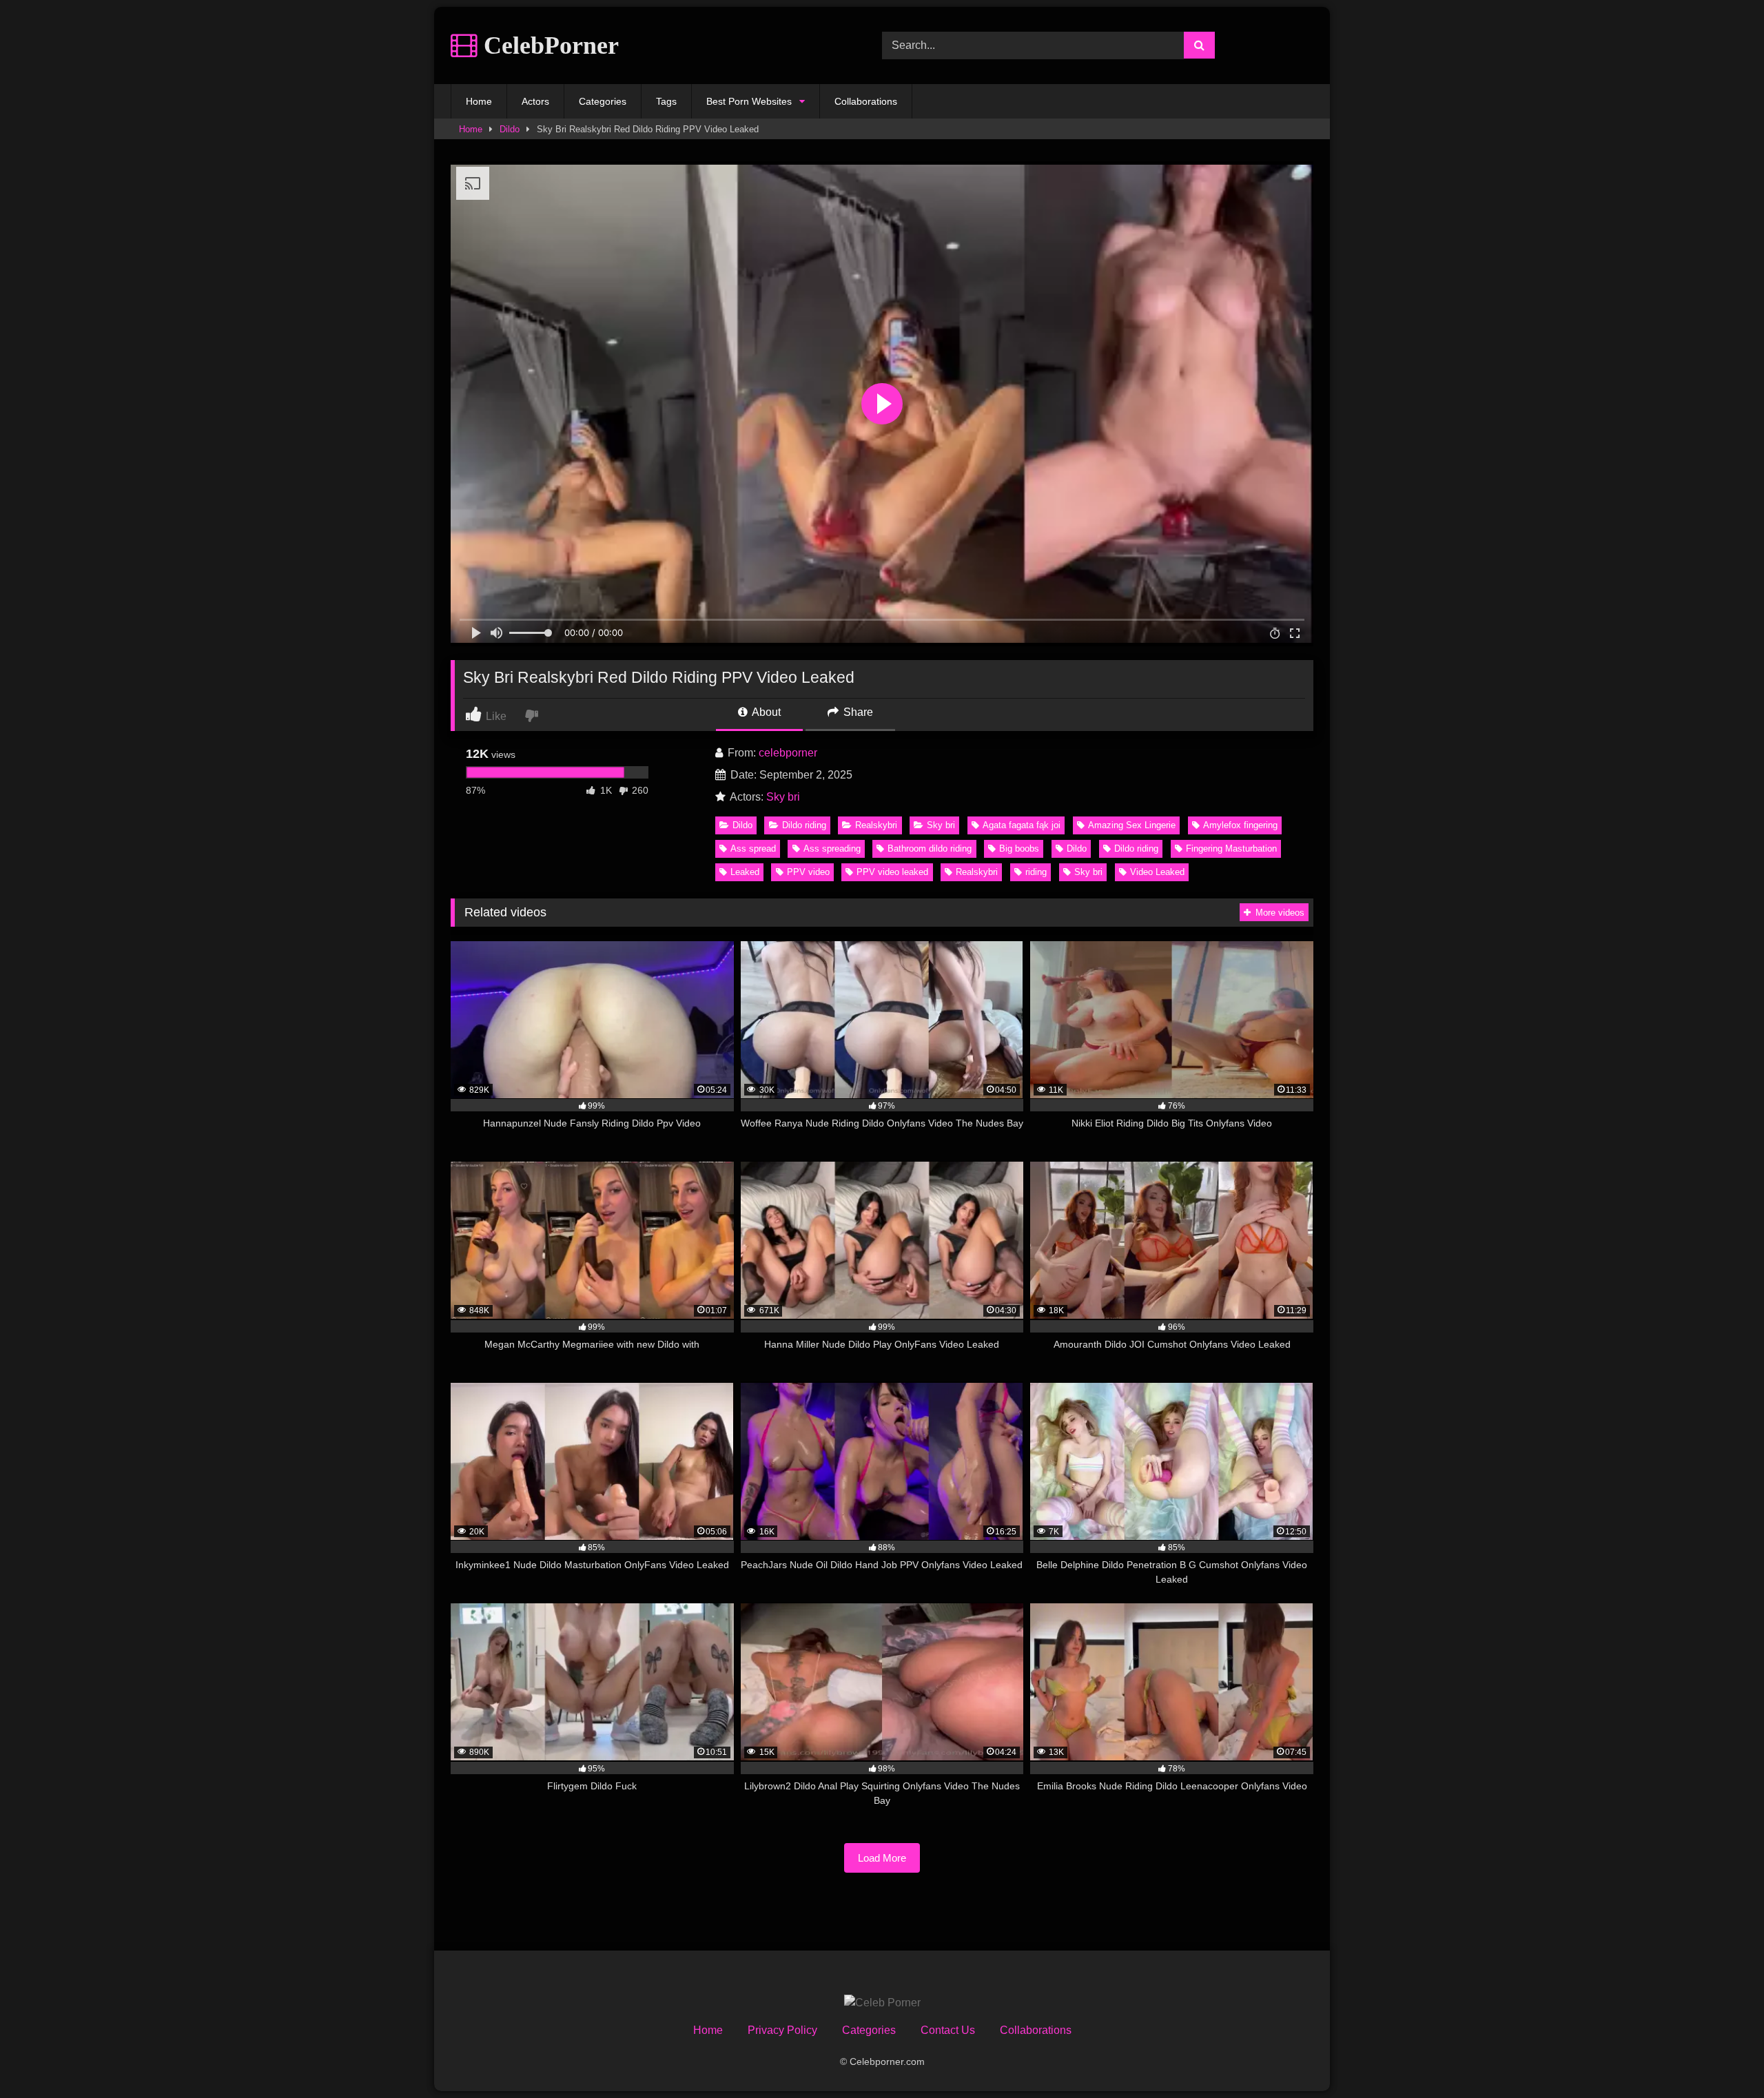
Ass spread (753, 849)
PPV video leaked (892, 872)
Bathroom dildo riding (930, 849)
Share (857, 712)
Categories (603, 101)
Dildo (510, 129)
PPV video (808, 872)
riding (1036, 872)
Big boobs (1019, 849)
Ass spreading (832, 849)
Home (479, 101)
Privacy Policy (782, 2030)
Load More (882, 1858)
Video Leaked (1157, 872)
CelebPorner (548, 45)
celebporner (788, 753)
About (765, 712)
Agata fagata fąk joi (1022, 825)
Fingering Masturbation (1231, 849)
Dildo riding (804, 825)
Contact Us (948, 2030)
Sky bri (783, 797)
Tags (666, 101)
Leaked (745, 872)
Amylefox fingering (1240, 825)
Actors (535, 101)
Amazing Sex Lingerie (1132, 825)
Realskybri (876, 825)
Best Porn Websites (749, 101)
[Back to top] (1721, 2057)
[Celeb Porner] (882, 2003)
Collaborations (866, 101)
